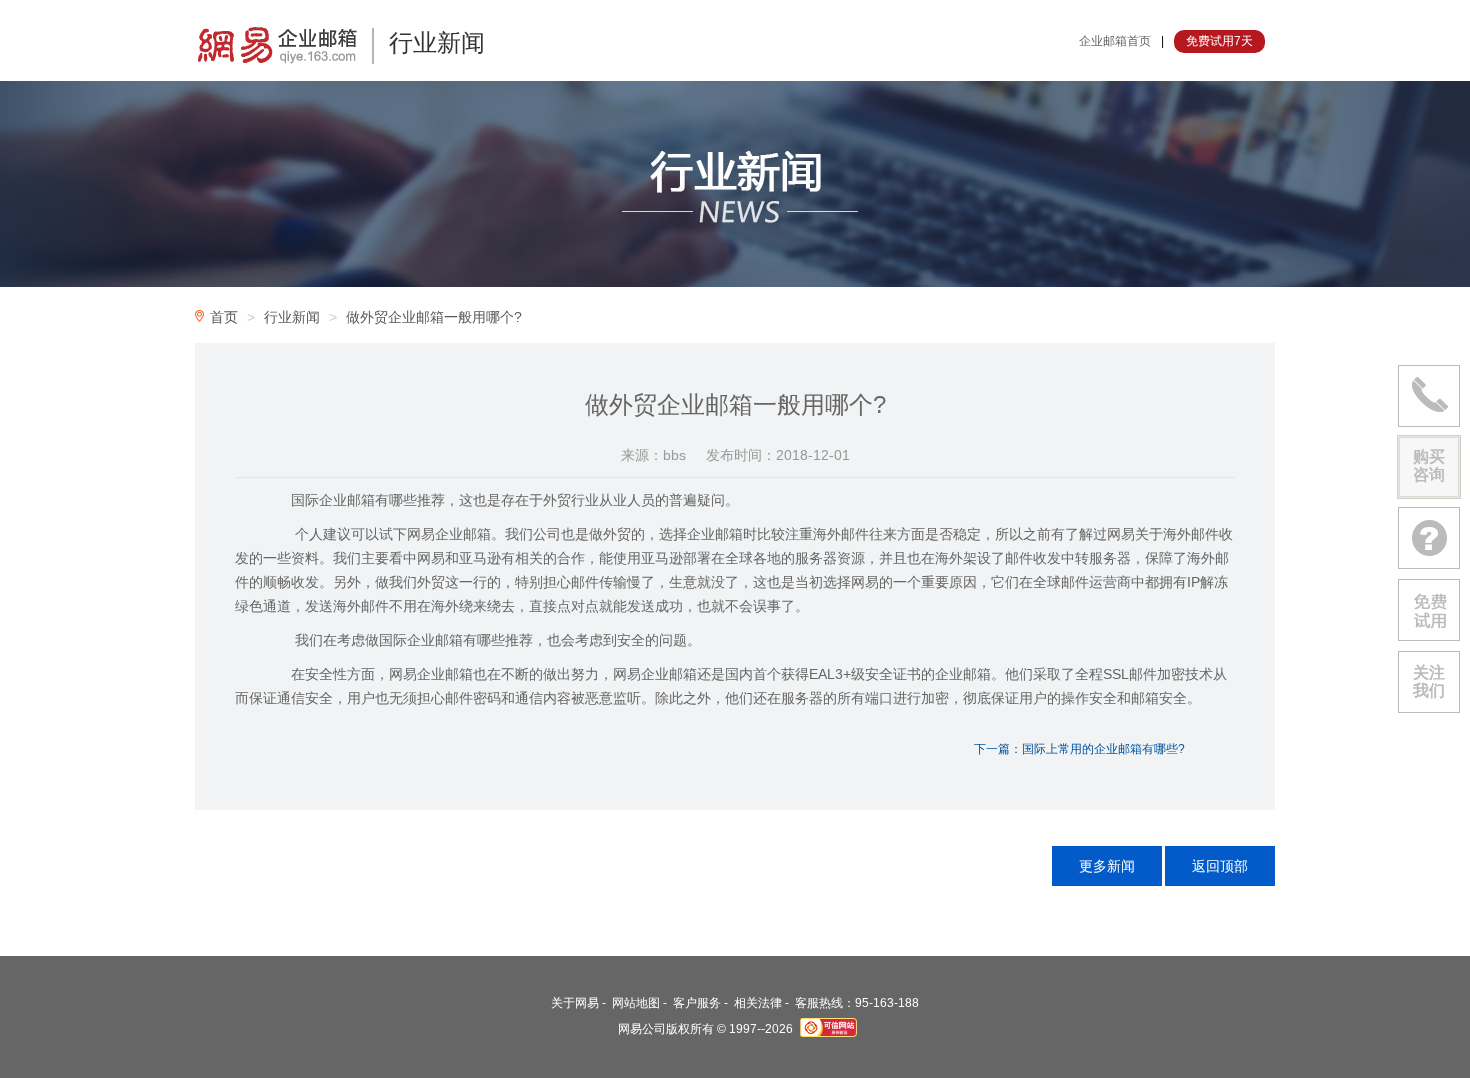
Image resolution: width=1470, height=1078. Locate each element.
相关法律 (758, 1003)
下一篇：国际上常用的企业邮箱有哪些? (1079, 749)
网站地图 (636, 1003)
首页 (224, 317)
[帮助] (1429, 538)
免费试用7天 (1219, 41)
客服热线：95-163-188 (857, 1003)
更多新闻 (1107, 866)
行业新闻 (292, 317)
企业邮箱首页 (1115, 41)
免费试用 (1429, 610)
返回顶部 (1220, 866)
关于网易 (575, 1003)
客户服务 (697, 1003)
